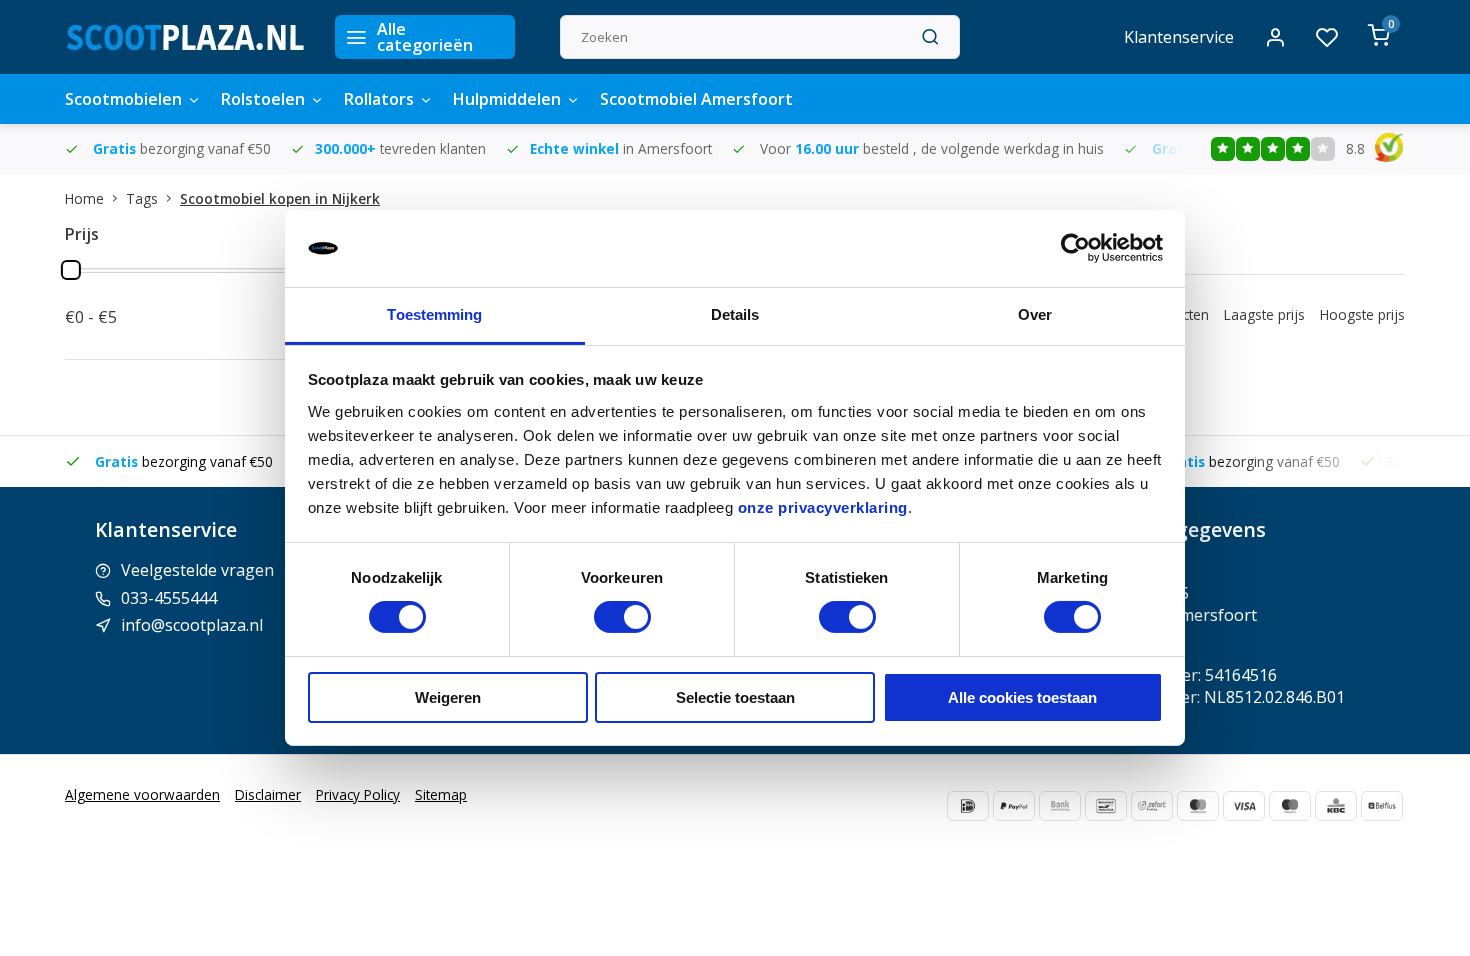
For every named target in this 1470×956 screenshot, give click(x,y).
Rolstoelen (263, 99)
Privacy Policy (358, 794)
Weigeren (448, 697)
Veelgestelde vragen (197, 570)
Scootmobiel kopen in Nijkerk (280, 198)
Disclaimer (268, 794)
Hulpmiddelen (507, 99)
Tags (142, 198)
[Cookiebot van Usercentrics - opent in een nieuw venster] (1075, 248)
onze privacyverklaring (823, 507)
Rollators (379, 99)
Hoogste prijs (1362, 314)
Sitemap (441, 794)
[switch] (622, 617)
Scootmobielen (123, 99)
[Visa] (1244, 806)
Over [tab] (1035, 314)
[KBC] (1336, 806)
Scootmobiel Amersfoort (696, 99)
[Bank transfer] (1060, 806)
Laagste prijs (1264, 314)
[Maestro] (1290, 806)
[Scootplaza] (185, 37)
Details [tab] (735, 314)
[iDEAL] (968, 806)
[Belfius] (1382, 806)
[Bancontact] (1106, 806)
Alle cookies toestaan (1022, 697)
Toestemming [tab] (434, 314)
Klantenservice (1179, 37)
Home (84, 198)
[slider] (71, 270)
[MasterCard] (1198, 806)
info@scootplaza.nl (192, 625)
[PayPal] (1014, 806)
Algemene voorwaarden (142, 794)
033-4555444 (169, 598)
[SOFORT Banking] (1152, 806)
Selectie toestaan (735, 697)
